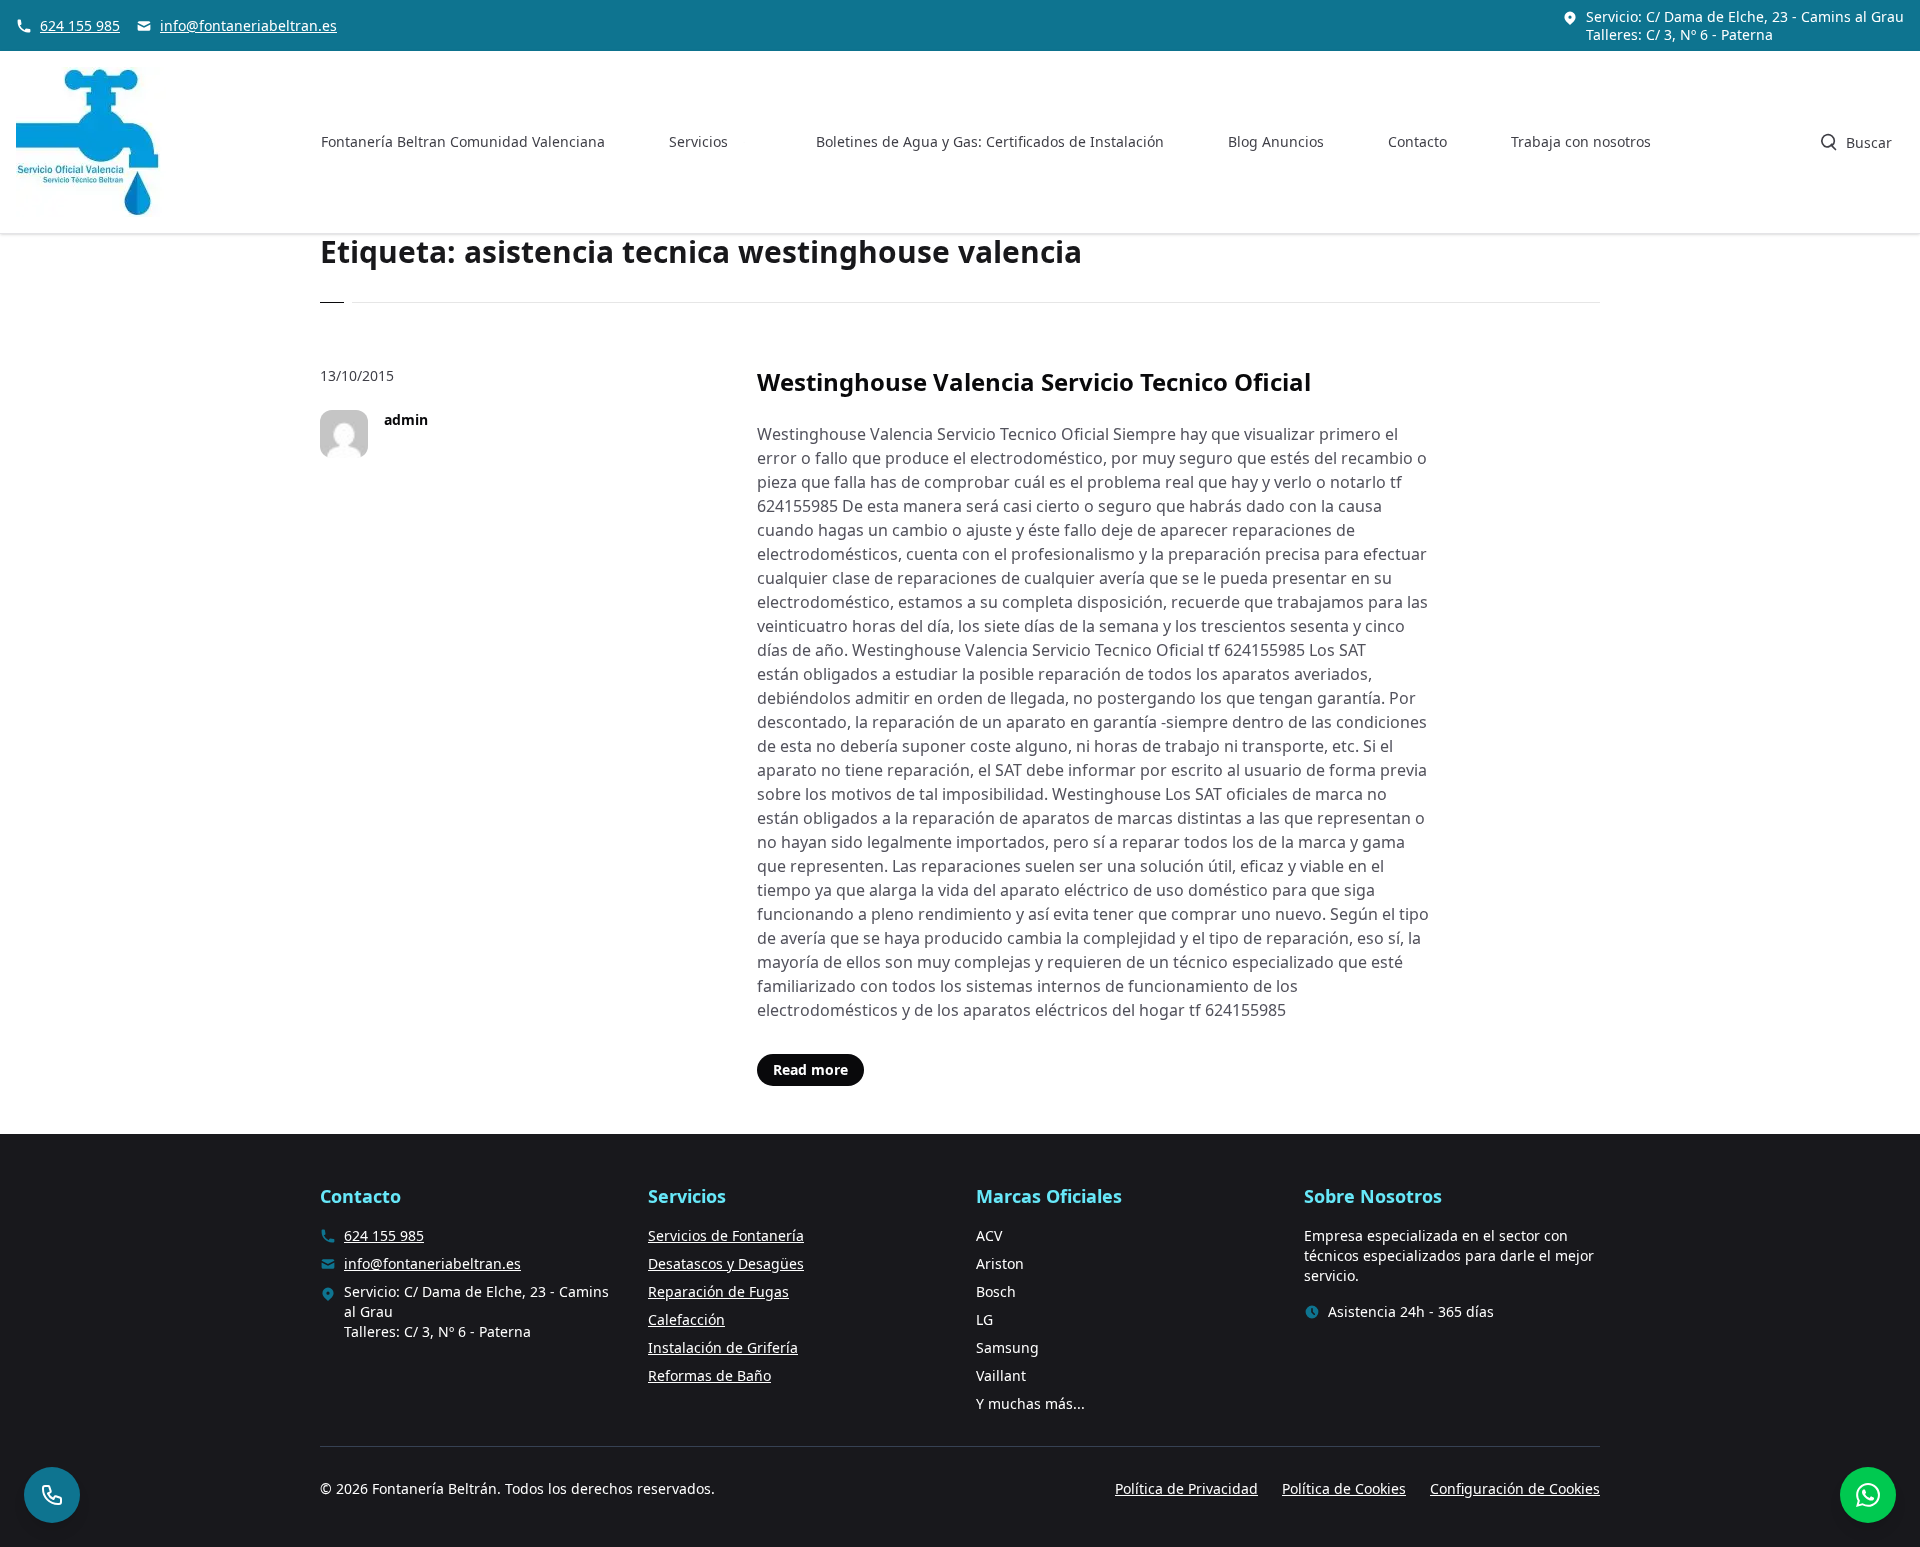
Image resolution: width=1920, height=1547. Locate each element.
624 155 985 (80, 25)
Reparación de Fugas (718, 1291)
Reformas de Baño (709, 1375)
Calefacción (686, 1319)
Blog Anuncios (1276, 141)
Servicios (698, 141)
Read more (810, 1069)
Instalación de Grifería (723, 1347)
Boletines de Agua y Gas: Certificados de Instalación (990, 141)
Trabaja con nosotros (1581, 141)
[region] (260, 1390)
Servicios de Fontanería (726, 1235)
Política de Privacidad (1186, 1488)
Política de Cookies (1344, 1488)
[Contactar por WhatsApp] (1868, 1495)
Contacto (1417, 141)
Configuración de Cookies (1515, 1488)
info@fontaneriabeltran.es (248, 25)
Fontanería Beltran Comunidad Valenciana (463, 141)
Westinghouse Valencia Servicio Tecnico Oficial (1034, 381)
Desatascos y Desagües (726, 1263)
